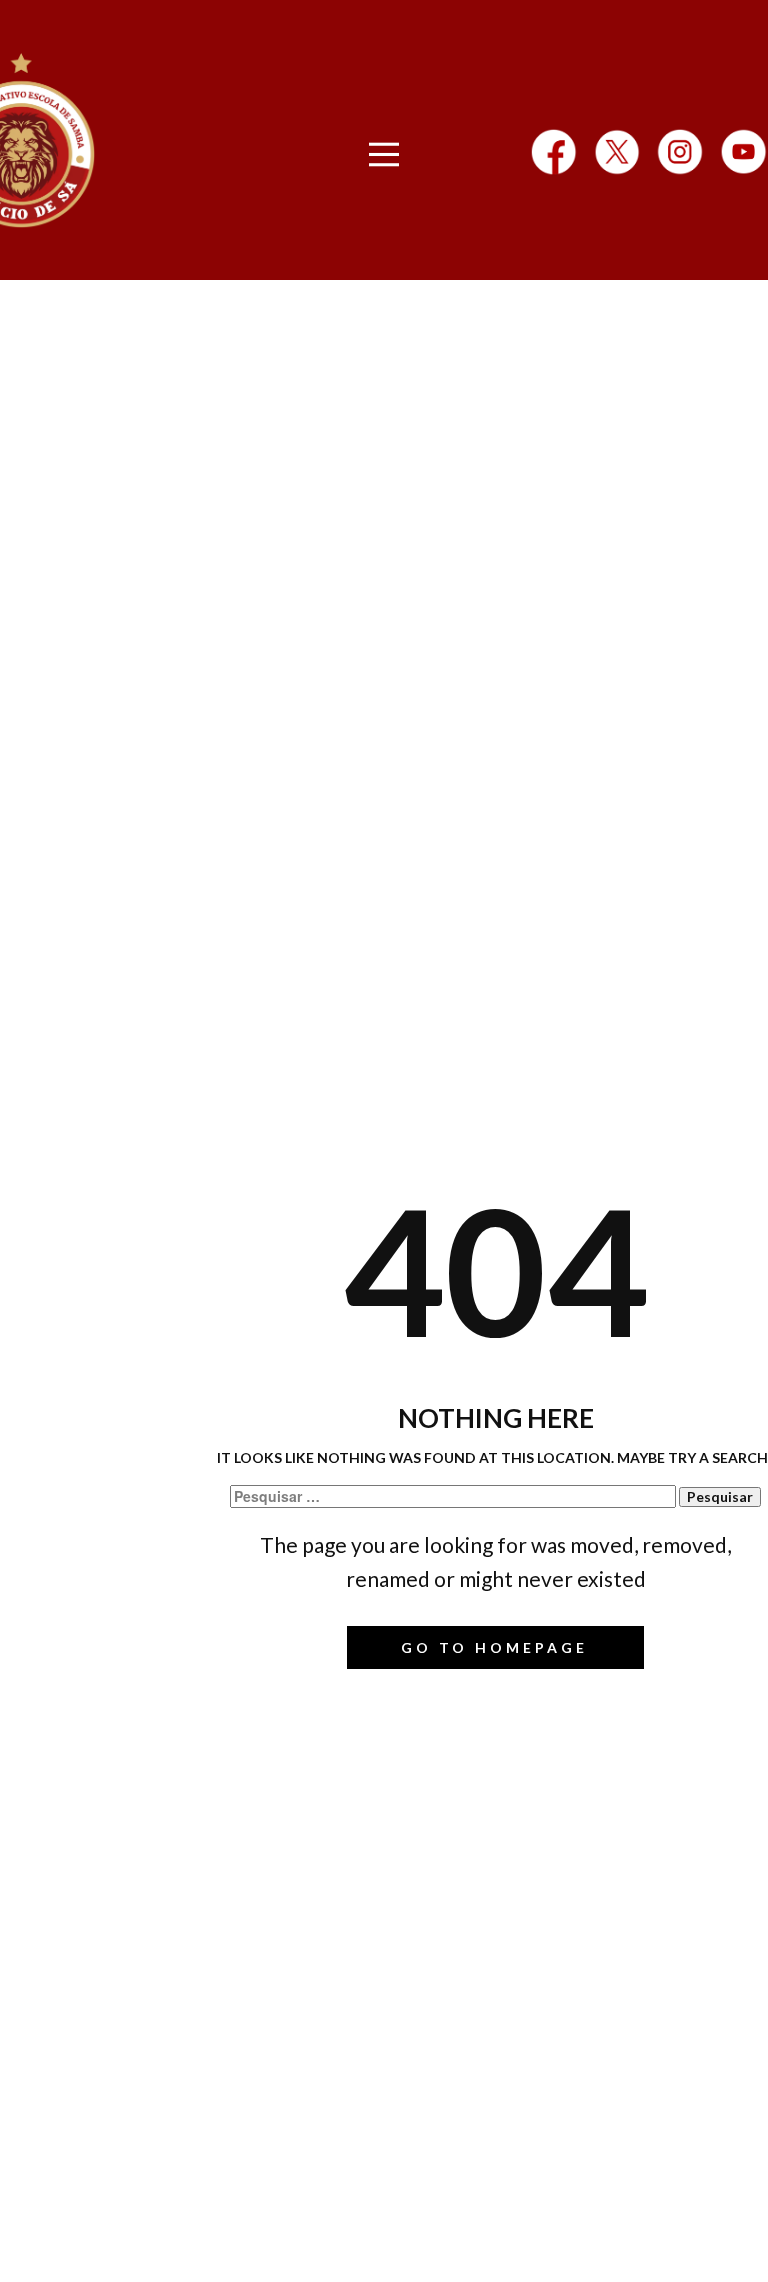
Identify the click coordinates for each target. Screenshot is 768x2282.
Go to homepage (494, 1647)
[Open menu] (384, 154)
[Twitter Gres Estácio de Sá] (617, 152)
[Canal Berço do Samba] (743, 152)
